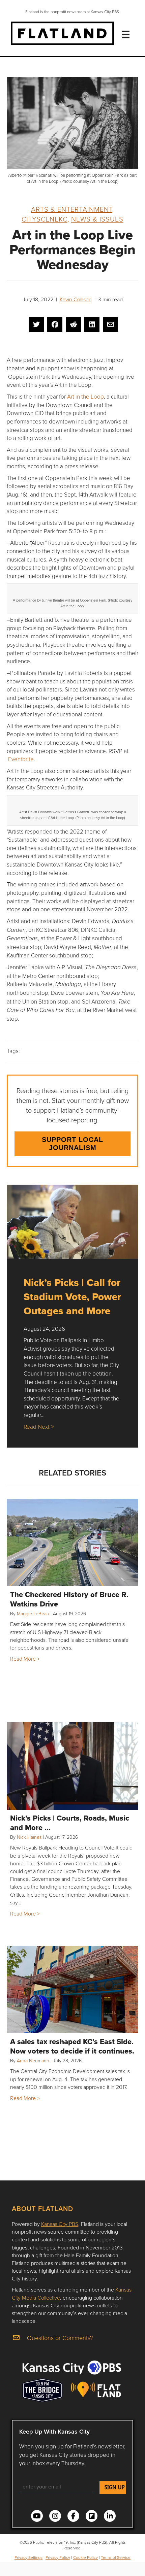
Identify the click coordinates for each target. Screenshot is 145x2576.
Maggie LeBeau (33, 1613)
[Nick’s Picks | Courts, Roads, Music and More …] (72, 1766)
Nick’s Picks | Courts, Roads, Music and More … (70, 1823)
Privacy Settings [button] (28, 2557)
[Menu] (126, 34)
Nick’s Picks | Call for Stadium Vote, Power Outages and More (72, 1297)
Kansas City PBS (60, 2224)
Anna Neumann (33, 2060)
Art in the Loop (85, 396)
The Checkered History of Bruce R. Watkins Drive (69, 1599)
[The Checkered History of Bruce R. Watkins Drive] (72, 1543)
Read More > (25, 1659)
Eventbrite (21, 759)
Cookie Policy (85, 2557)
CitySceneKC (45, 219)
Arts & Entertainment (72, 209)
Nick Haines (29, 1837)
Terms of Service (116, 2557)
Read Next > (39, 1427)
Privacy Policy (58, 2557)
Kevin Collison (76, 299)
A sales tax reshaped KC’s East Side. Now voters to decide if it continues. (72, 2046)
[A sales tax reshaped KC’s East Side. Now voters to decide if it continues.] (72, 1990)
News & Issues (97, 219)
